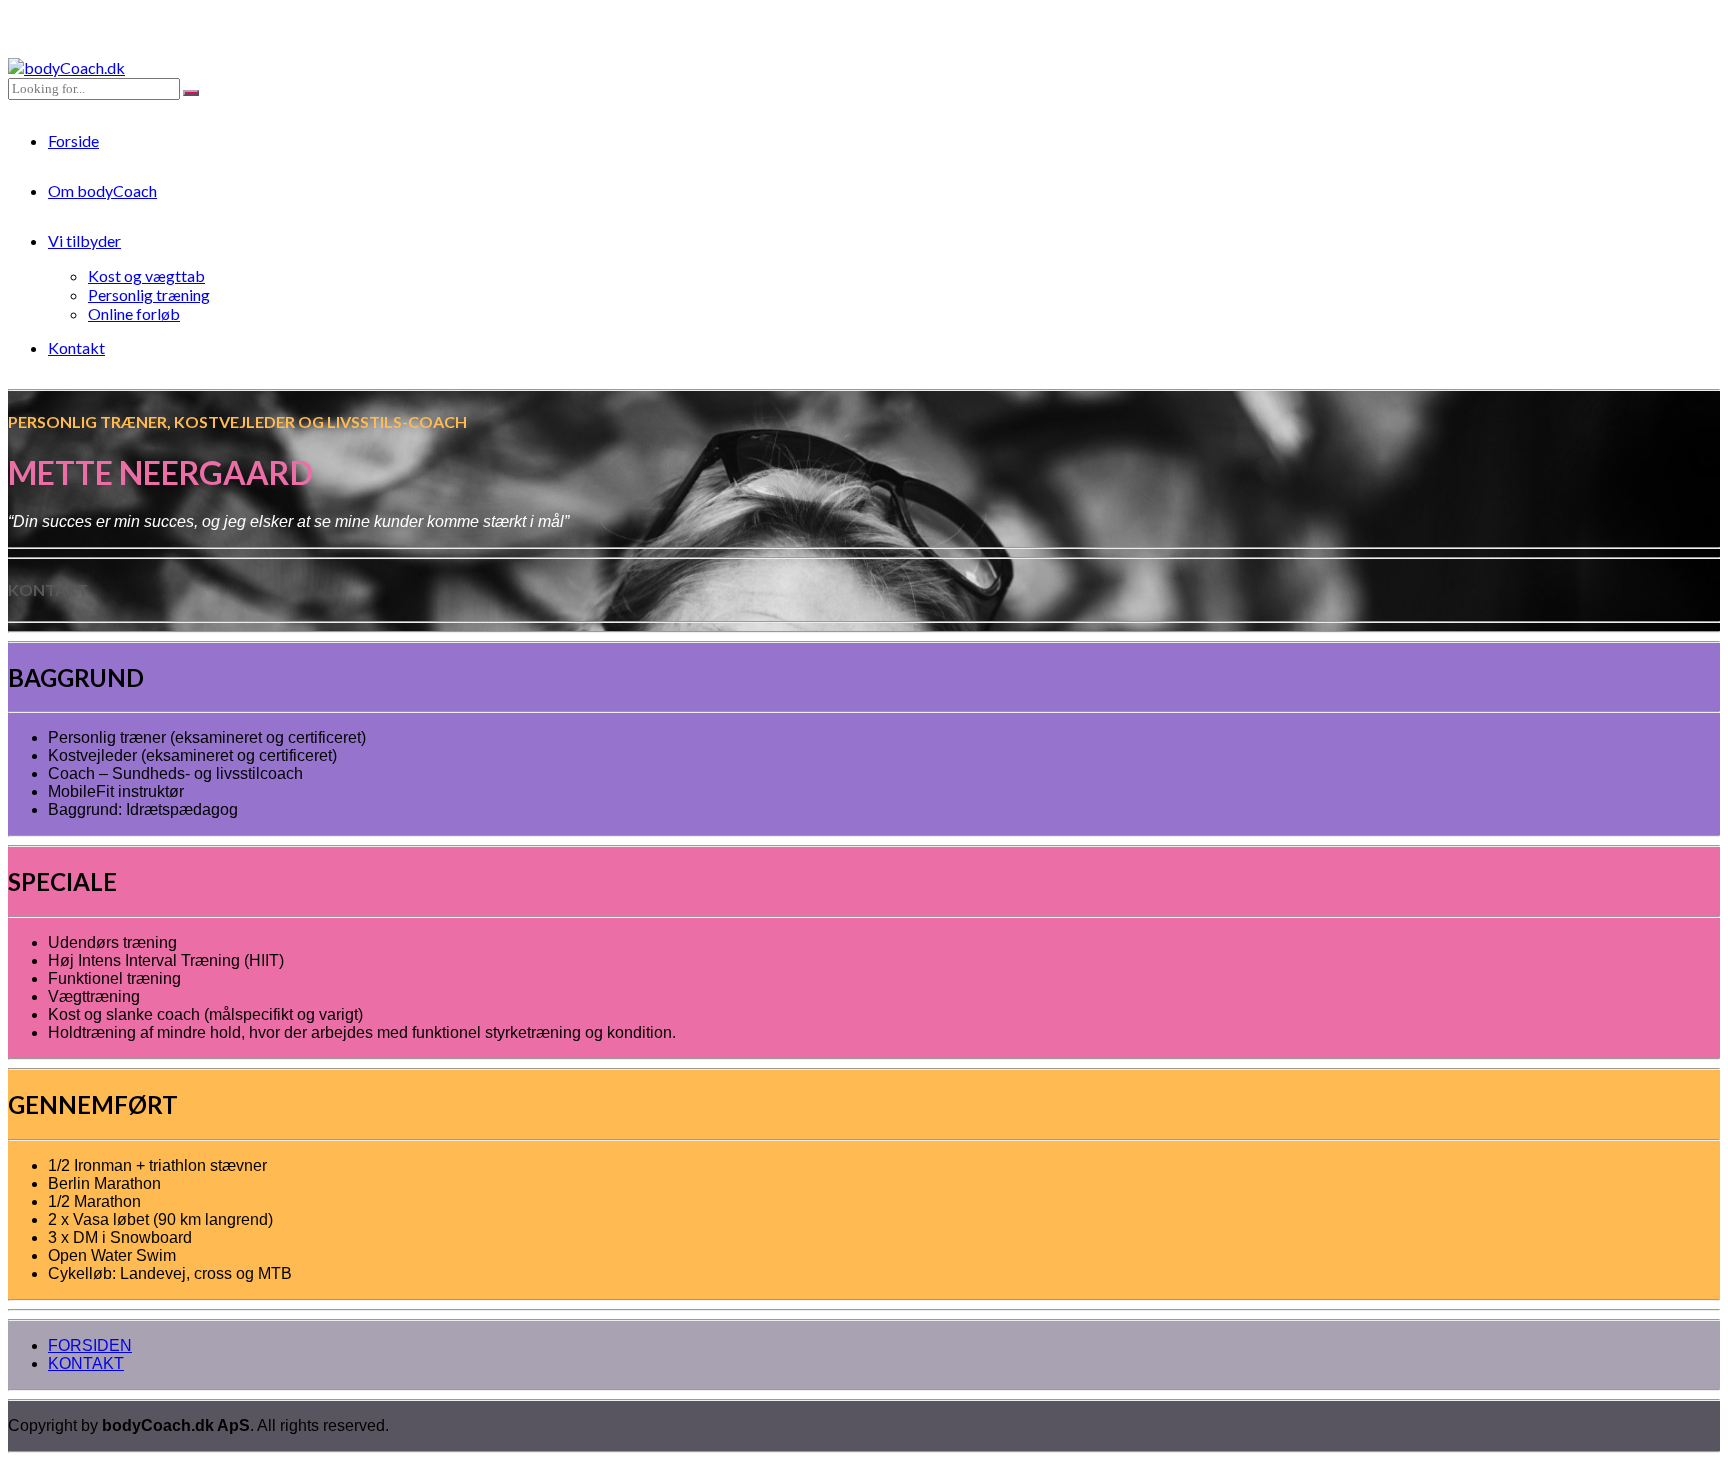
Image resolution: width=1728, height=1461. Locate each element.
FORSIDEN (90, 1345)
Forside (73, 140)
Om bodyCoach (102, 190)
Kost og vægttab (146, 275)
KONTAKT (86, 1363)
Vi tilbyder (84, 240)
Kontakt (76, 347)
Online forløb (134, 313)
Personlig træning (149, 294)
